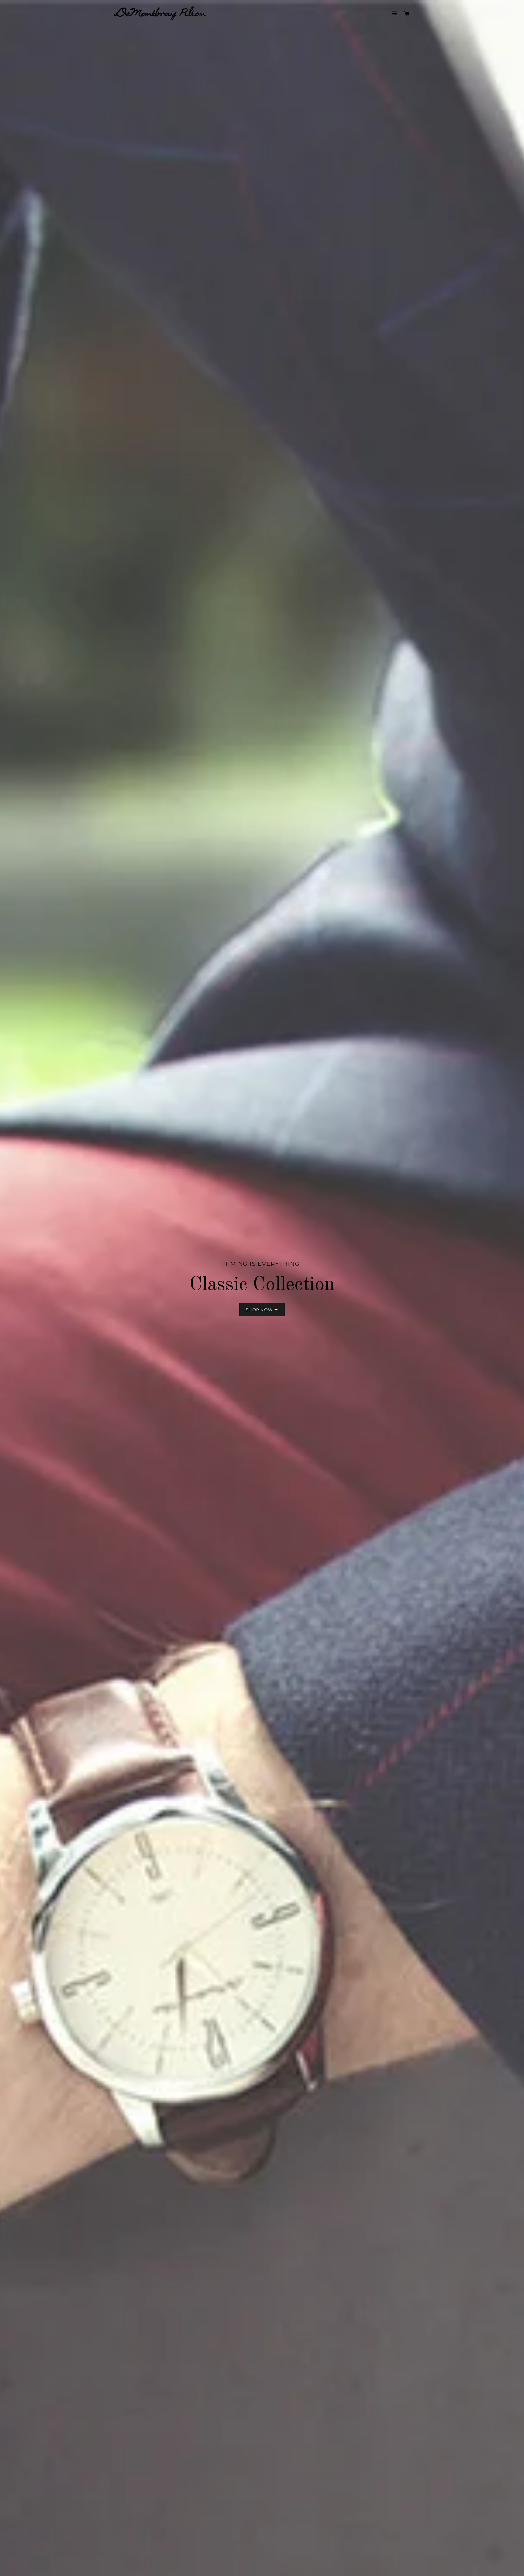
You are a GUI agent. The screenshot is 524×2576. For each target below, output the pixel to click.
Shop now (260, 1310)
